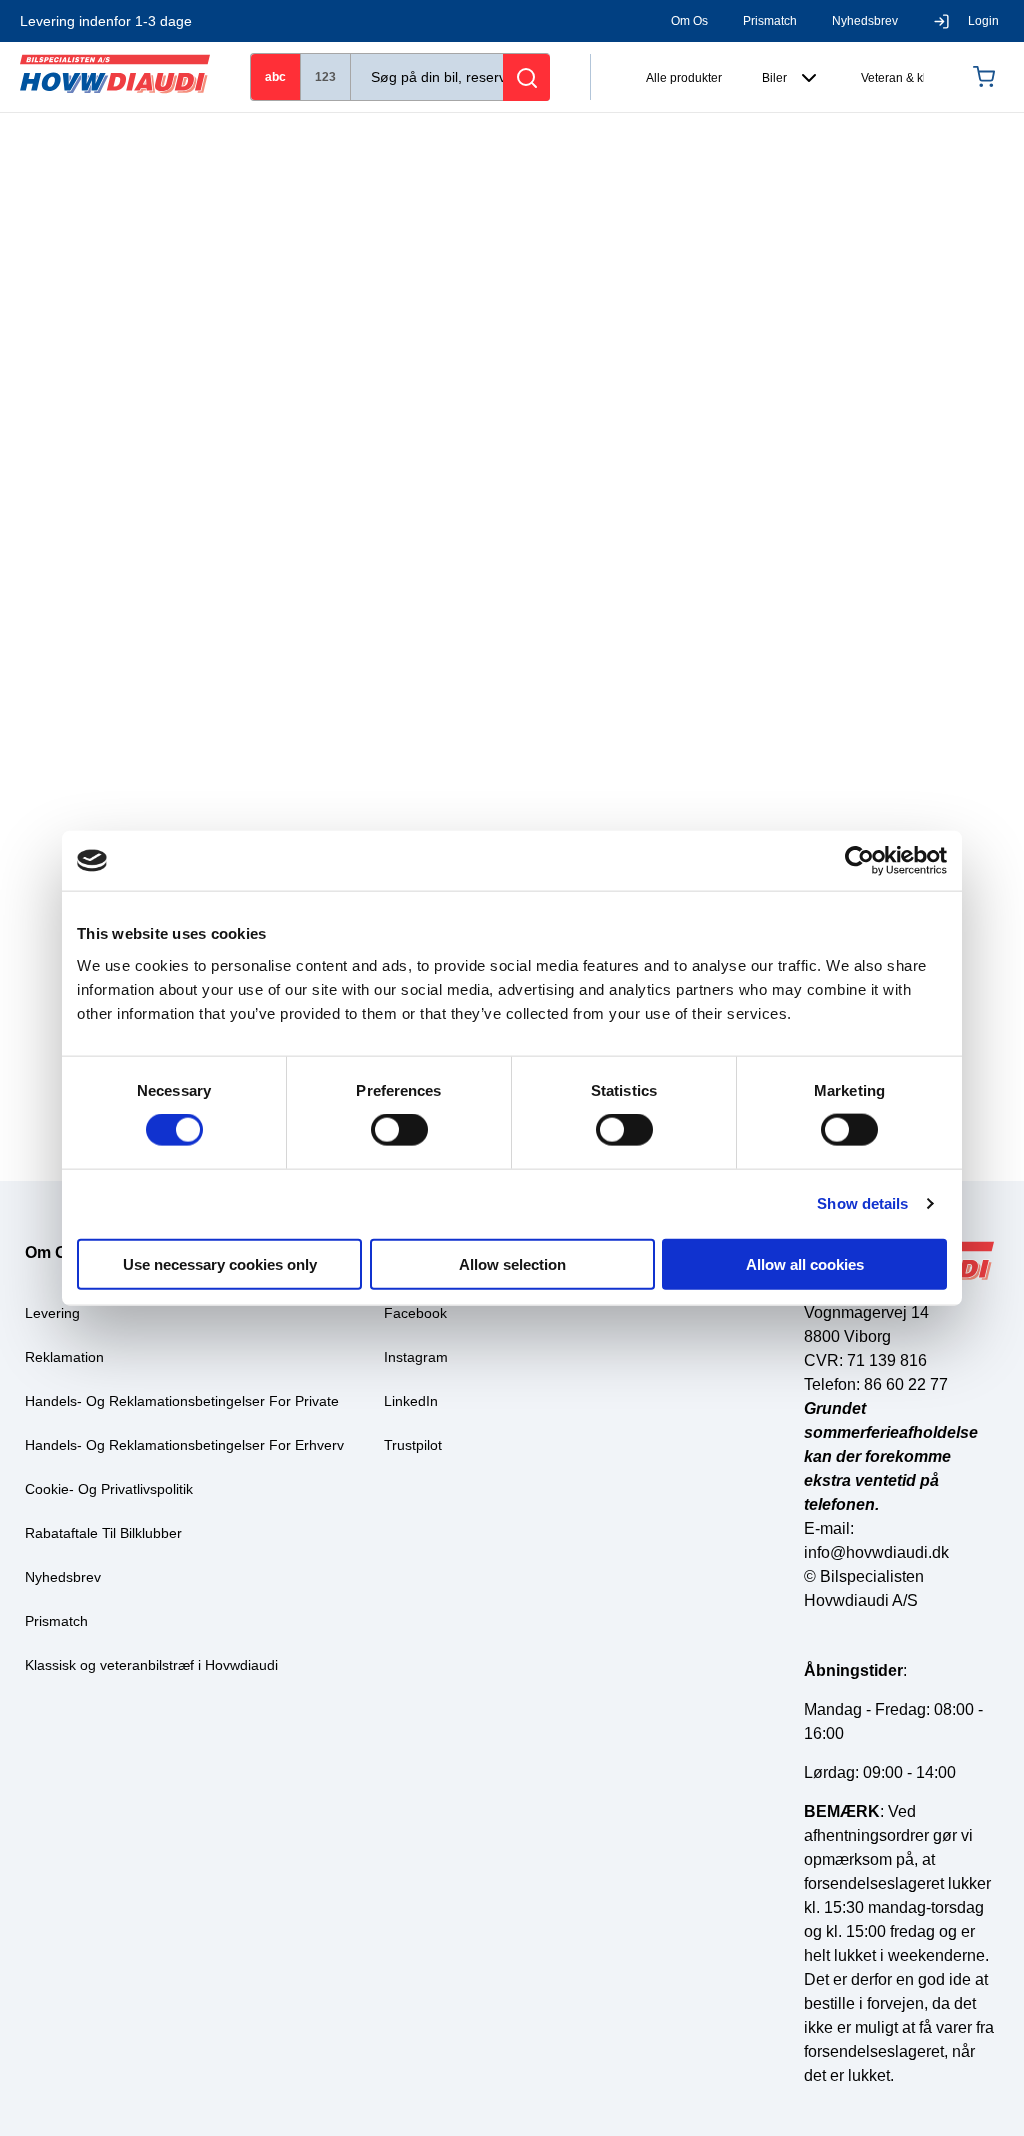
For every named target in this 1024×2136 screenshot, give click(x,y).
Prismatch (770, 21)
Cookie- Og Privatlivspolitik (109, 1489)
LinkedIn (411, 1401)
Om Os (689, 21)
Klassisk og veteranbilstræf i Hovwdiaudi (151, 1665)
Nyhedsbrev (865, 21)
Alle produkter (684, 78)
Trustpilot (413, 1445)
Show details (862, 1203)
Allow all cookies (805, 1263)
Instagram (416, 1357)
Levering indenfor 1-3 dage (106, 21)
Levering (52, 1313)
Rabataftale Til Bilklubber (103, 1533)
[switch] (399, 1130)
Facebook (415, 1313)
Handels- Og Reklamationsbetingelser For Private (182, 1401)
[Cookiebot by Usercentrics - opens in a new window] (859, 861)
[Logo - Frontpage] (115, 76)
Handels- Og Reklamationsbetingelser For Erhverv (184, 1445)
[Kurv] (989, 77)
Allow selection (512, 1263)
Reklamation (64, 1357)
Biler (774, 78)
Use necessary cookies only (220, 1263)
